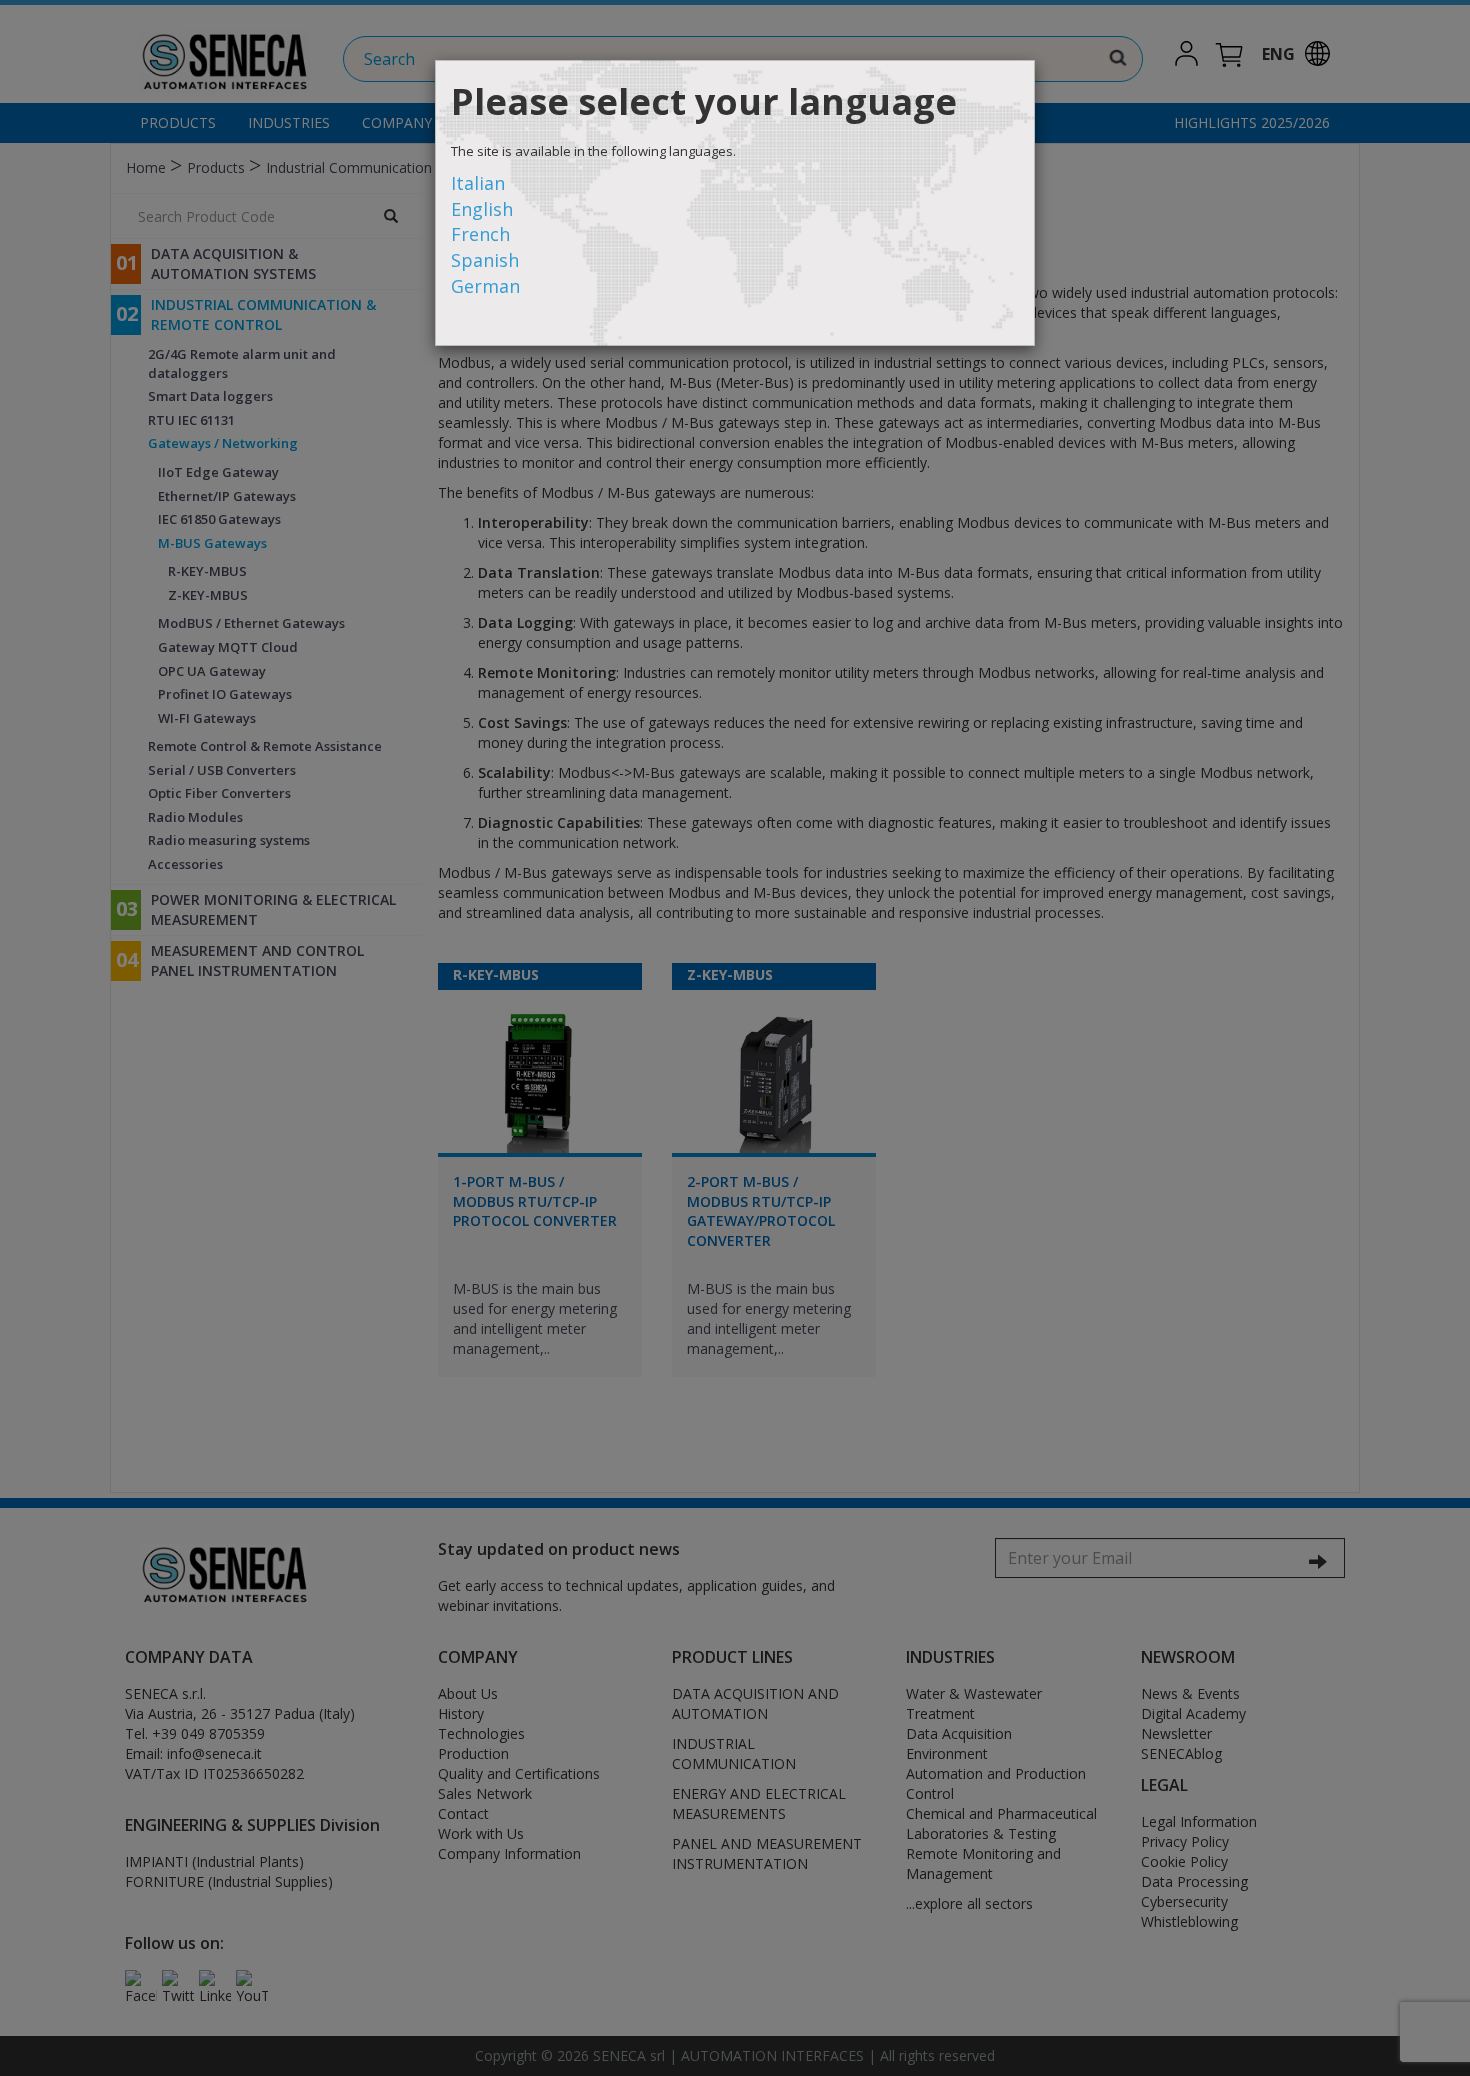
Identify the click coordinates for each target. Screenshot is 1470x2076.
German (485, 286)
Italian (478, 183)
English (482, 209)
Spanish (485, 260)
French (480, 234)
